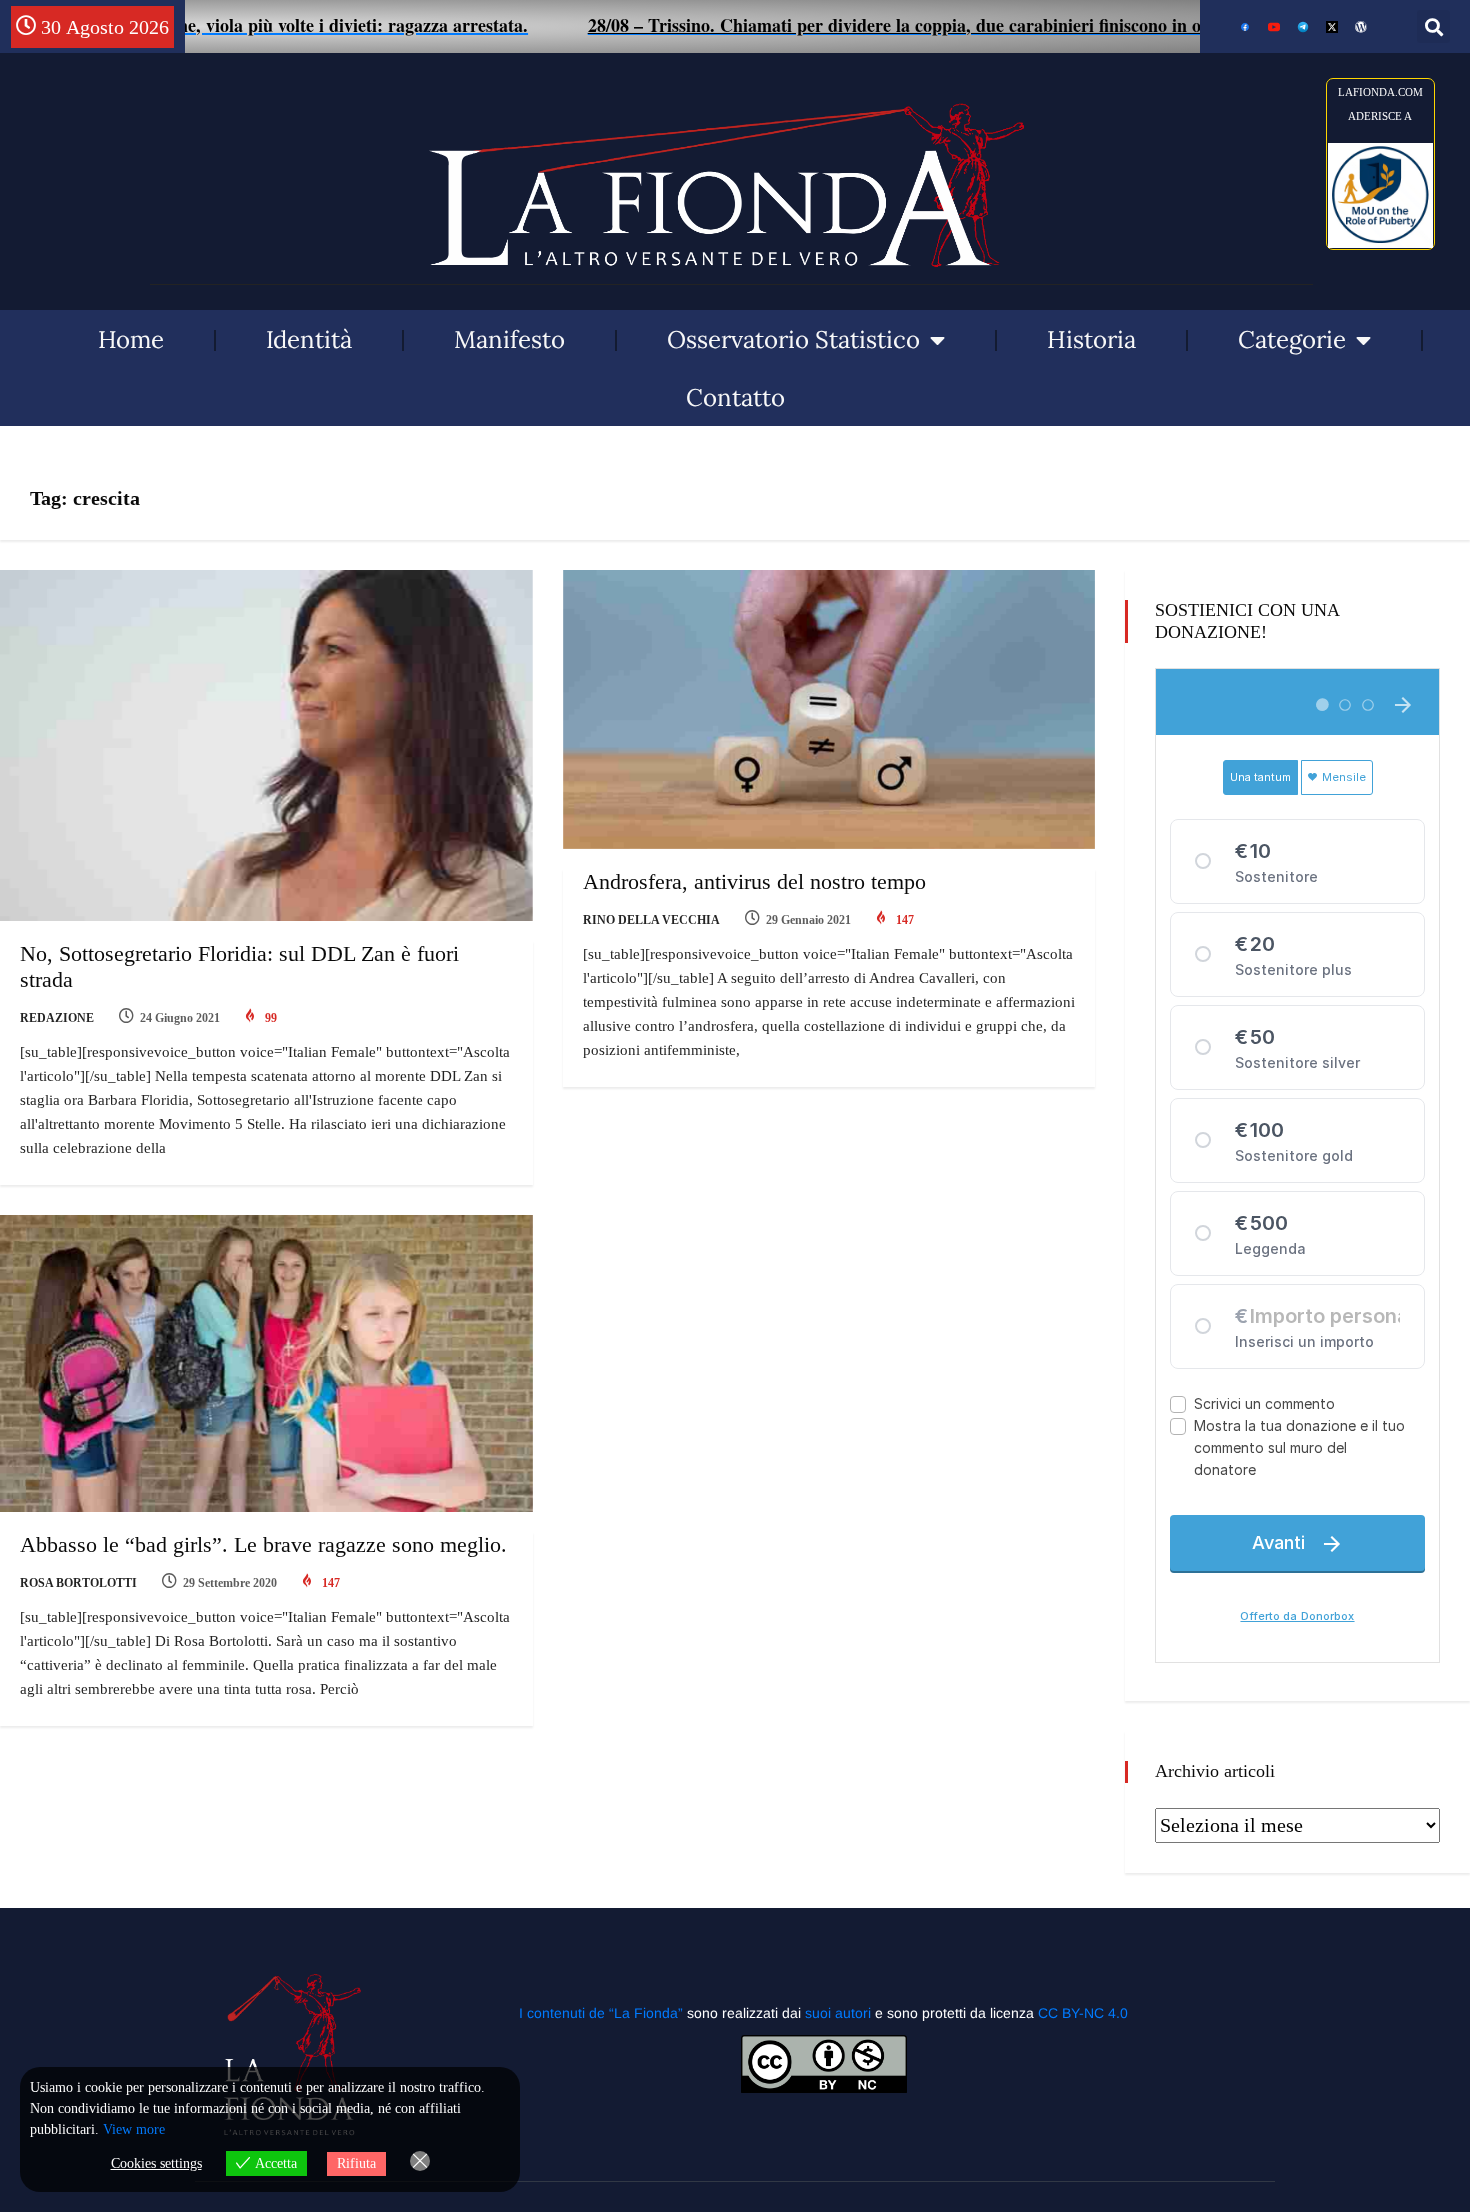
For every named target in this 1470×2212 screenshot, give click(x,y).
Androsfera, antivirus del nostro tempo (754, 881)
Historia (1091, 339)
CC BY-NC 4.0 (1083, 2013)
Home (131, 339)
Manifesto (509, 339)
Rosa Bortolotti (78, 1583)
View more (134, 2129)
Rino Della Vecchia (651, 920)
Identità (309, 339)
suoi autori (840, 2013)
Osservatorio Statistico (793, 339)
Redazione (57, 1018)
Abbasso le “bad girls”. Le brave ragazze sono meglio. (263, 1544)
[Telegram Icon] (1303, 27)
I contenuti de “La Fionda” (601, 2013)
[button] (1433, 26)
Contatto (735, 397)
